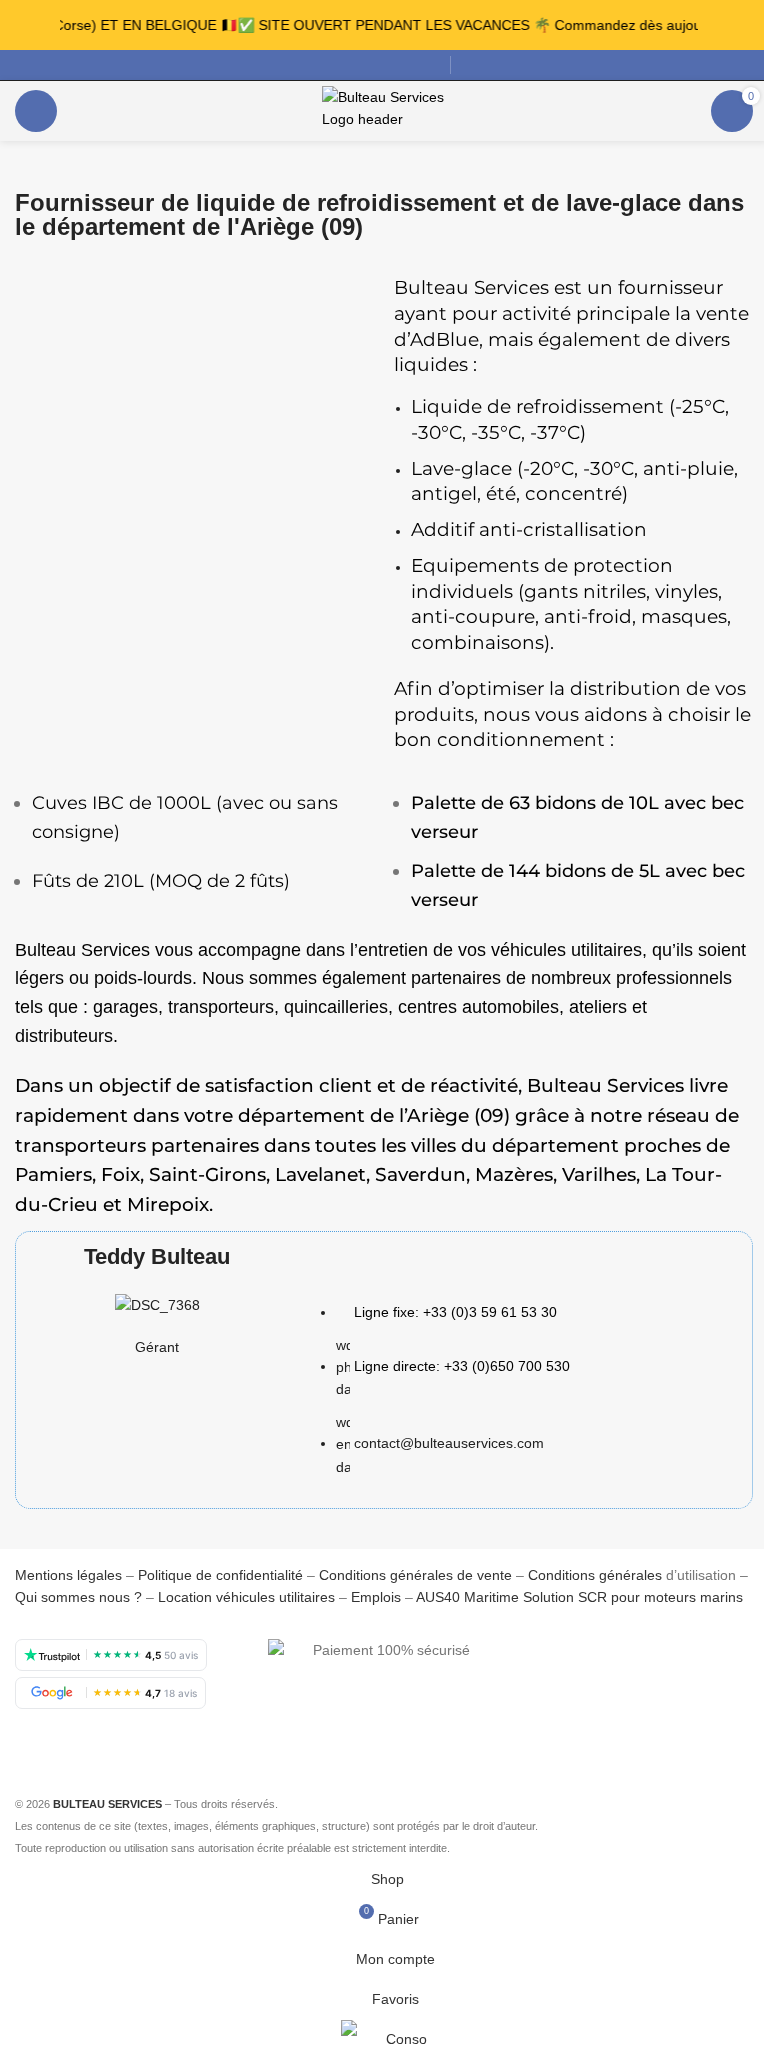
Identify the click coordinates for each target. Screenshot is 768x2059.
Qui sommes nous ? (78, 1597)
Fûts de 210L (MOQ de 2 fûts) (161, 881)
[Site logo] (384, 110)
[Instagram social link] (356, 65)
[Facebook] (545, 1664)
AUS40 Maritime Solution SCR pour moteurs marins (579, 1597)
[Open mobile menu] (36, 111)
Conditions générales (595, 1575)
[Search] (466, 65)
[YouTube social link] (380, 65)
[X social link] (332, 65)
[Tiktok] (599, 1720)
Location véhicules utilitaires (246, 1597)
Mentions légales (70, 1575)
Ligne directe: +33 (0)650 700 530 (462, 1366)
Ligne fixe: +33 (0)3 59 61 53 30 (455, 1312)
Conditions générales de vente (415, 1575)
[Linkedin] (545, 1720)
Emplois (376, 1597)
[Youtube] (707, 1664)
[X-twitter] (599, 1664)
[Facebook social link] (308, 65)
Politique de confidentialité (220, 1575)
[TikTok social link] (428, 65)
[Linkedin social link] (404, 65)
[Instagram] (653, 1664)
